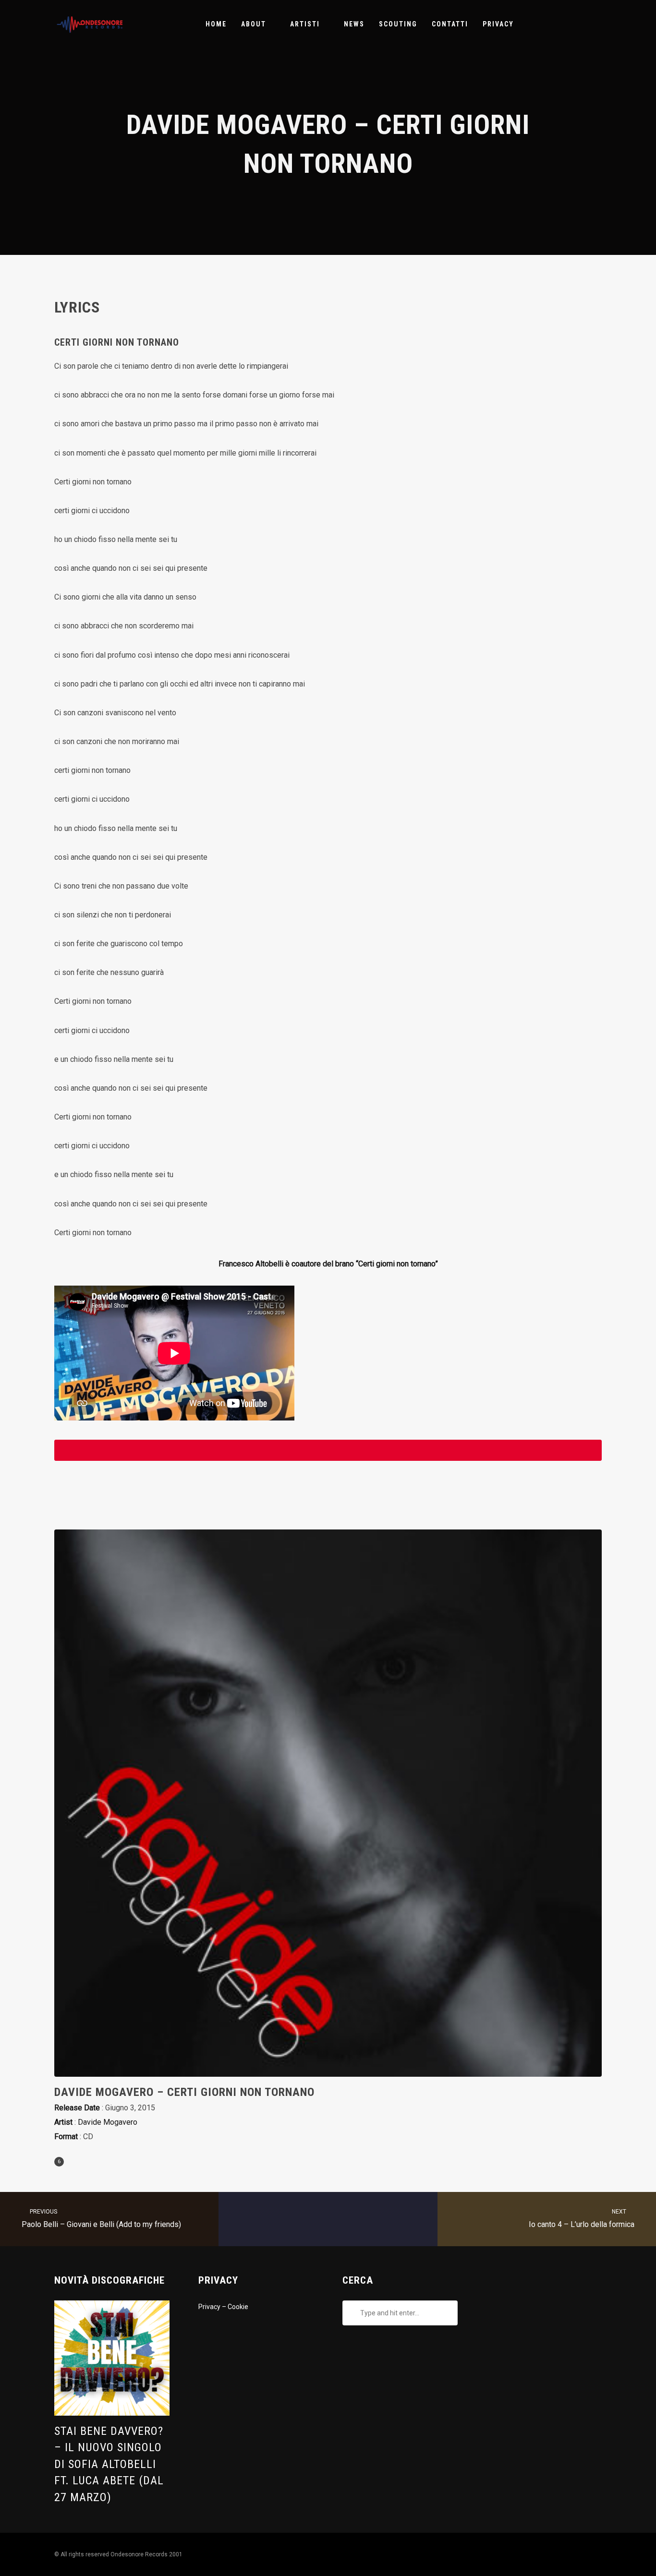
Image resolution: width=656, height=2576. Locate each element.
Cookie (238, 2307)
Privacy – (213, 2307)
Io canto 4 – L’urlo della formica (582, 2219)
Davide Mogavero (108, 2122)
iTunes (328, 1450)
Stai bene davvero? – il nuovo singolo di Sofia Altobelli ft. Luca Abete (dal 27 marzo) (109, 2464)
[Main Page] (328, 2219)
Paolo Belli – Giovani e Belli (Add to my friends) (101, 2219)
